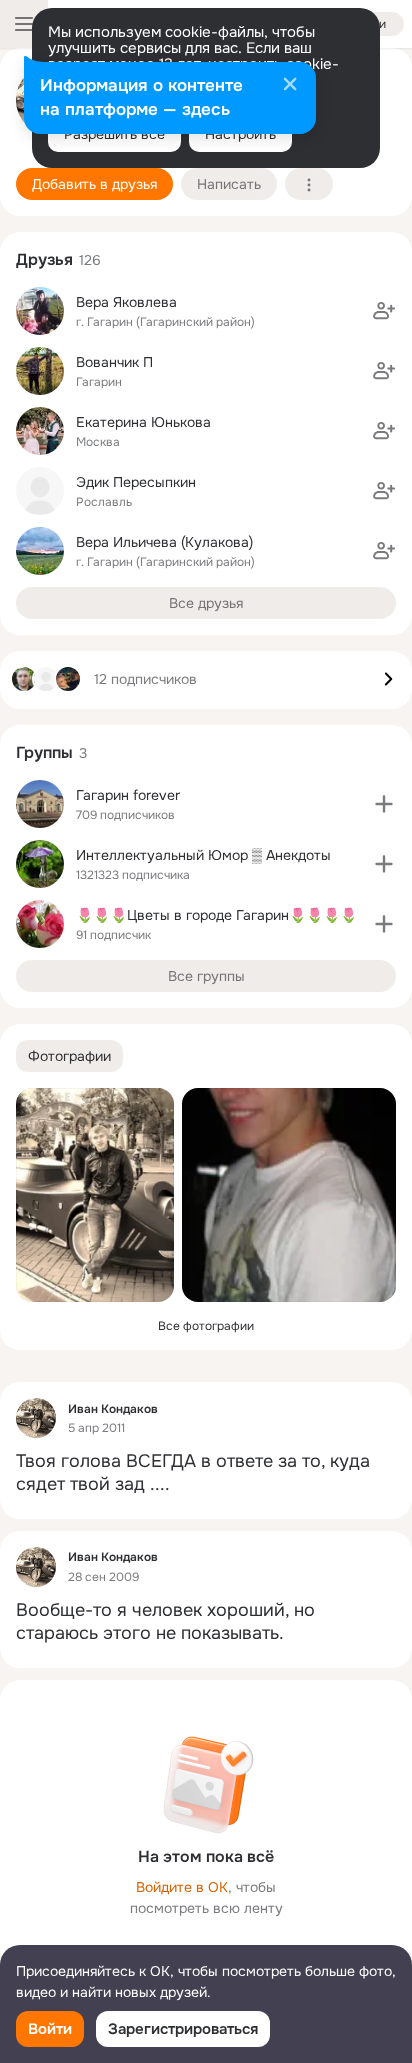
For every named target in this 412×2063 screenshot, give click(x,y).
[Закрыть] (290, 86)
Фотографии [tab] (69, 1056)
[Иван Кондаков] (36, 1418)
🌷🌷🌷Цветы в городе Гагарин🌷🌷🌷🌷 (216, 915)
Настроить (240, 134)
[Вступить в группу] (384, 804)
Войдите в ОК (182, 1887)
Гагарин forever (128, 795)
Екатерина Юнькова (143, 422)
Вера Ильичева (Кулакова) (164, 542)
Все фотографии (206, 1326)
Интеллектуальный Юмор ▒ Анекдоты (203, 855)
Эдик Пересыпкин (136, 482)
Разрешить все (114, 134)
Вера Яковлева (126, 302)
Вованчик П (114, 362)
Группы (44, 752)
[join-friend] (384, 311)
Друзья (44, 259)
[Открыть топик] (206, 1473)
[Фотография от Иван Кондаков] (95, 1195)
